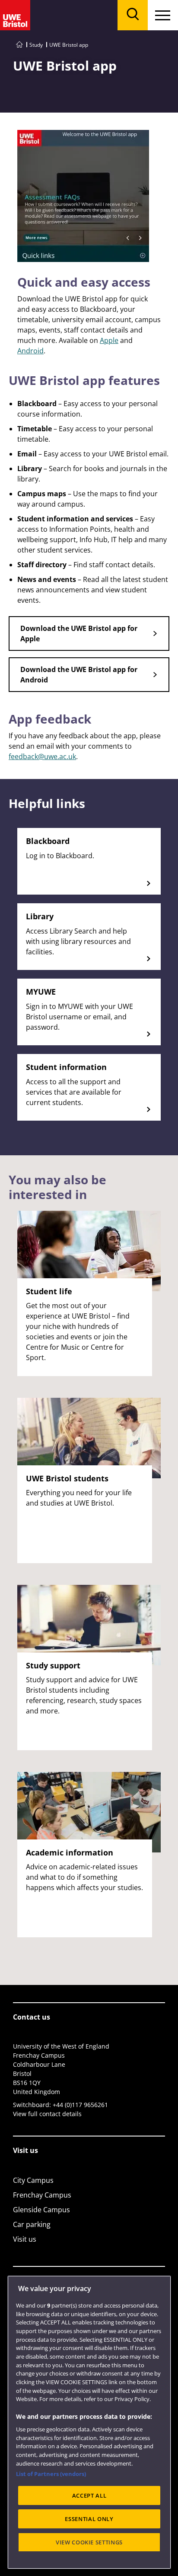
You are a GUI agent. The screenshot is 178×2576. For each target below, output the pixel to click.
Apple (109, 340)
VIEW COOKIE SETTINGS (89, 2542)
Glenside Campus (41, 2210)
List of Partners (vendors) (51, 2474)
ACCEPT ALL (89, 2495)
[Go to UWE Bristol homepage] (19, 45)
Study (36, 45)
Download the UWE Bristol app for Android (79, 675)
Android (30, 351)
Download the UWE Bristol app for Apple (79, 633)
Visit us (25, 2239)
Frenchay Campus (42, 2195)
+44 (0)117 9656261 (80, 2105)
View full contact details (47, 2114)
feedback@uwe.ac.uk (42, 756)
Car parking (32, 2224)
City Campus (33, 2180)
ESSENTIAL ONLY (89, 2519)
